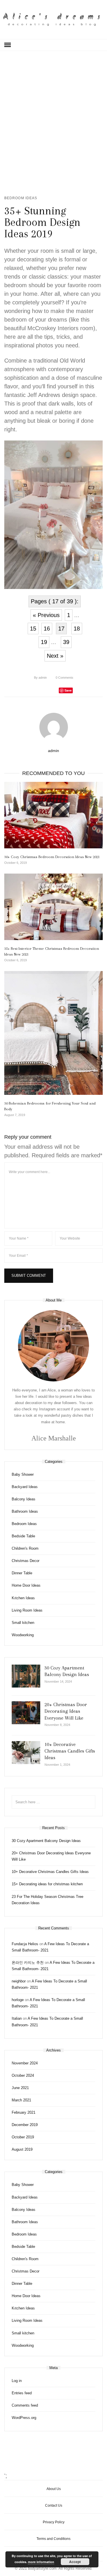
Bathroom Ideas (25, 1511)
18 (77, 629)
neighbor (19, 1981)
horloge (18, 2000)
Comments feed (25, 2405)
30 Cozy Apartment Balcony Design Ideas (46, 1841)
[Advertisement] (53, 122)
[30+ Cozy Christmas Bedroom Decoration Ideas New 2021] (53, 815)
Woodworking (23, 1635)
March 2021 (21, 2100)
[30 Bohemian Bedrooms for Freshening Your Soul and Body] (53, 1033)
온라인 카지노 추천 (28, 1963)
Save (68, 690)
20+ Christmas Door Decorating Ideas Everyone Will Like (66, 1711)
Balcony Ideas (24, 1499)
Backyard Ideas (25, 1487)
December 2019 (25, 2125)
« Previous (46, 615)
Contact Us (54, 2505)
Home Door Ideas (26, 1585)
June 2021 (20, 2088)
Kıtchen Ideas (23, 1598)
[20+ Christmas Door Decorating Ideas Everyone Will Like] (26, 1713)
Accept (75, 2562)
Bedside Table (23, 1536)
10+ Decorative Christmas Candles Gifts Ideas (70, 1751)
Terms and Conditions (53, 2539)
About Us (54, 2489)
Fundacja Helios (25, 1944)
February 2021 (24, 2112)
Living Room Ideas (27, 1610)
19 (44, 642)
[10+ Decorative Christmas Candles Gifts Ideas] (26, 1753)
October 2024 (23, 2075)
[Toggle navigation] (8, 45)
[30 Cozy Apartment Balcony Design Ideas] (26, 1676)
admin (40, 678)
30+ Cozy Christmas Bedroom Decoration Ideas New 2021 (52, 857)
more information (41, 2562)
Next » (55, 656)
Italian (17, 2018)
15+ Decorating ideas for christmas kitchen (47, 1884)
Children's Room (25, 1548)
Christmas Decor (26, 1561)
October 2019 (23, 2137)
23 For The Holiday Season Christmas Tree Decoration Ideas (48, 1900)
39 (66, 642)
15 (33, 629)
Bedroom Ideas (21, 198)
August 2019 (22, 2149)
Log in (17, 2381)
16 (47, 629)
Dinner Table (22, 1573)
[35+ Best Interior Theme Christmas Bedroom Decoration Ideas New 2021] (53, 907)
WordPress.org (24, 2418)
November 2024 (25, 2063)
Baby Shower (23, 1474)
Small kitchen (23, 1623)
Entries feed (22, 2393)
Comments (64, 678)
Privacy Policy (54, 2522)
